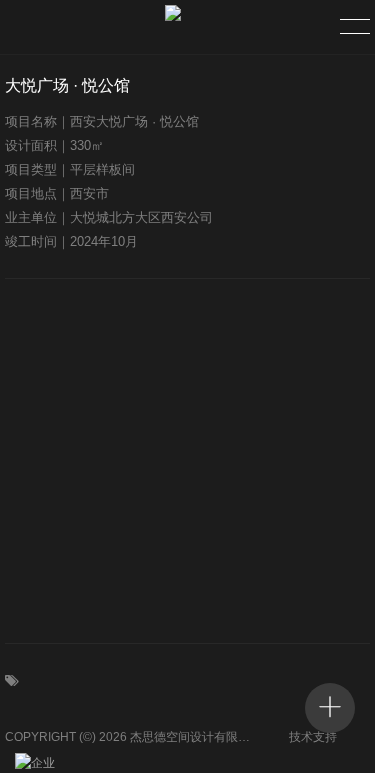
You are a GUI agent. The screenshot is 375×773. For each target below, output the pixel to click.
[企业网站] (40, 763)
